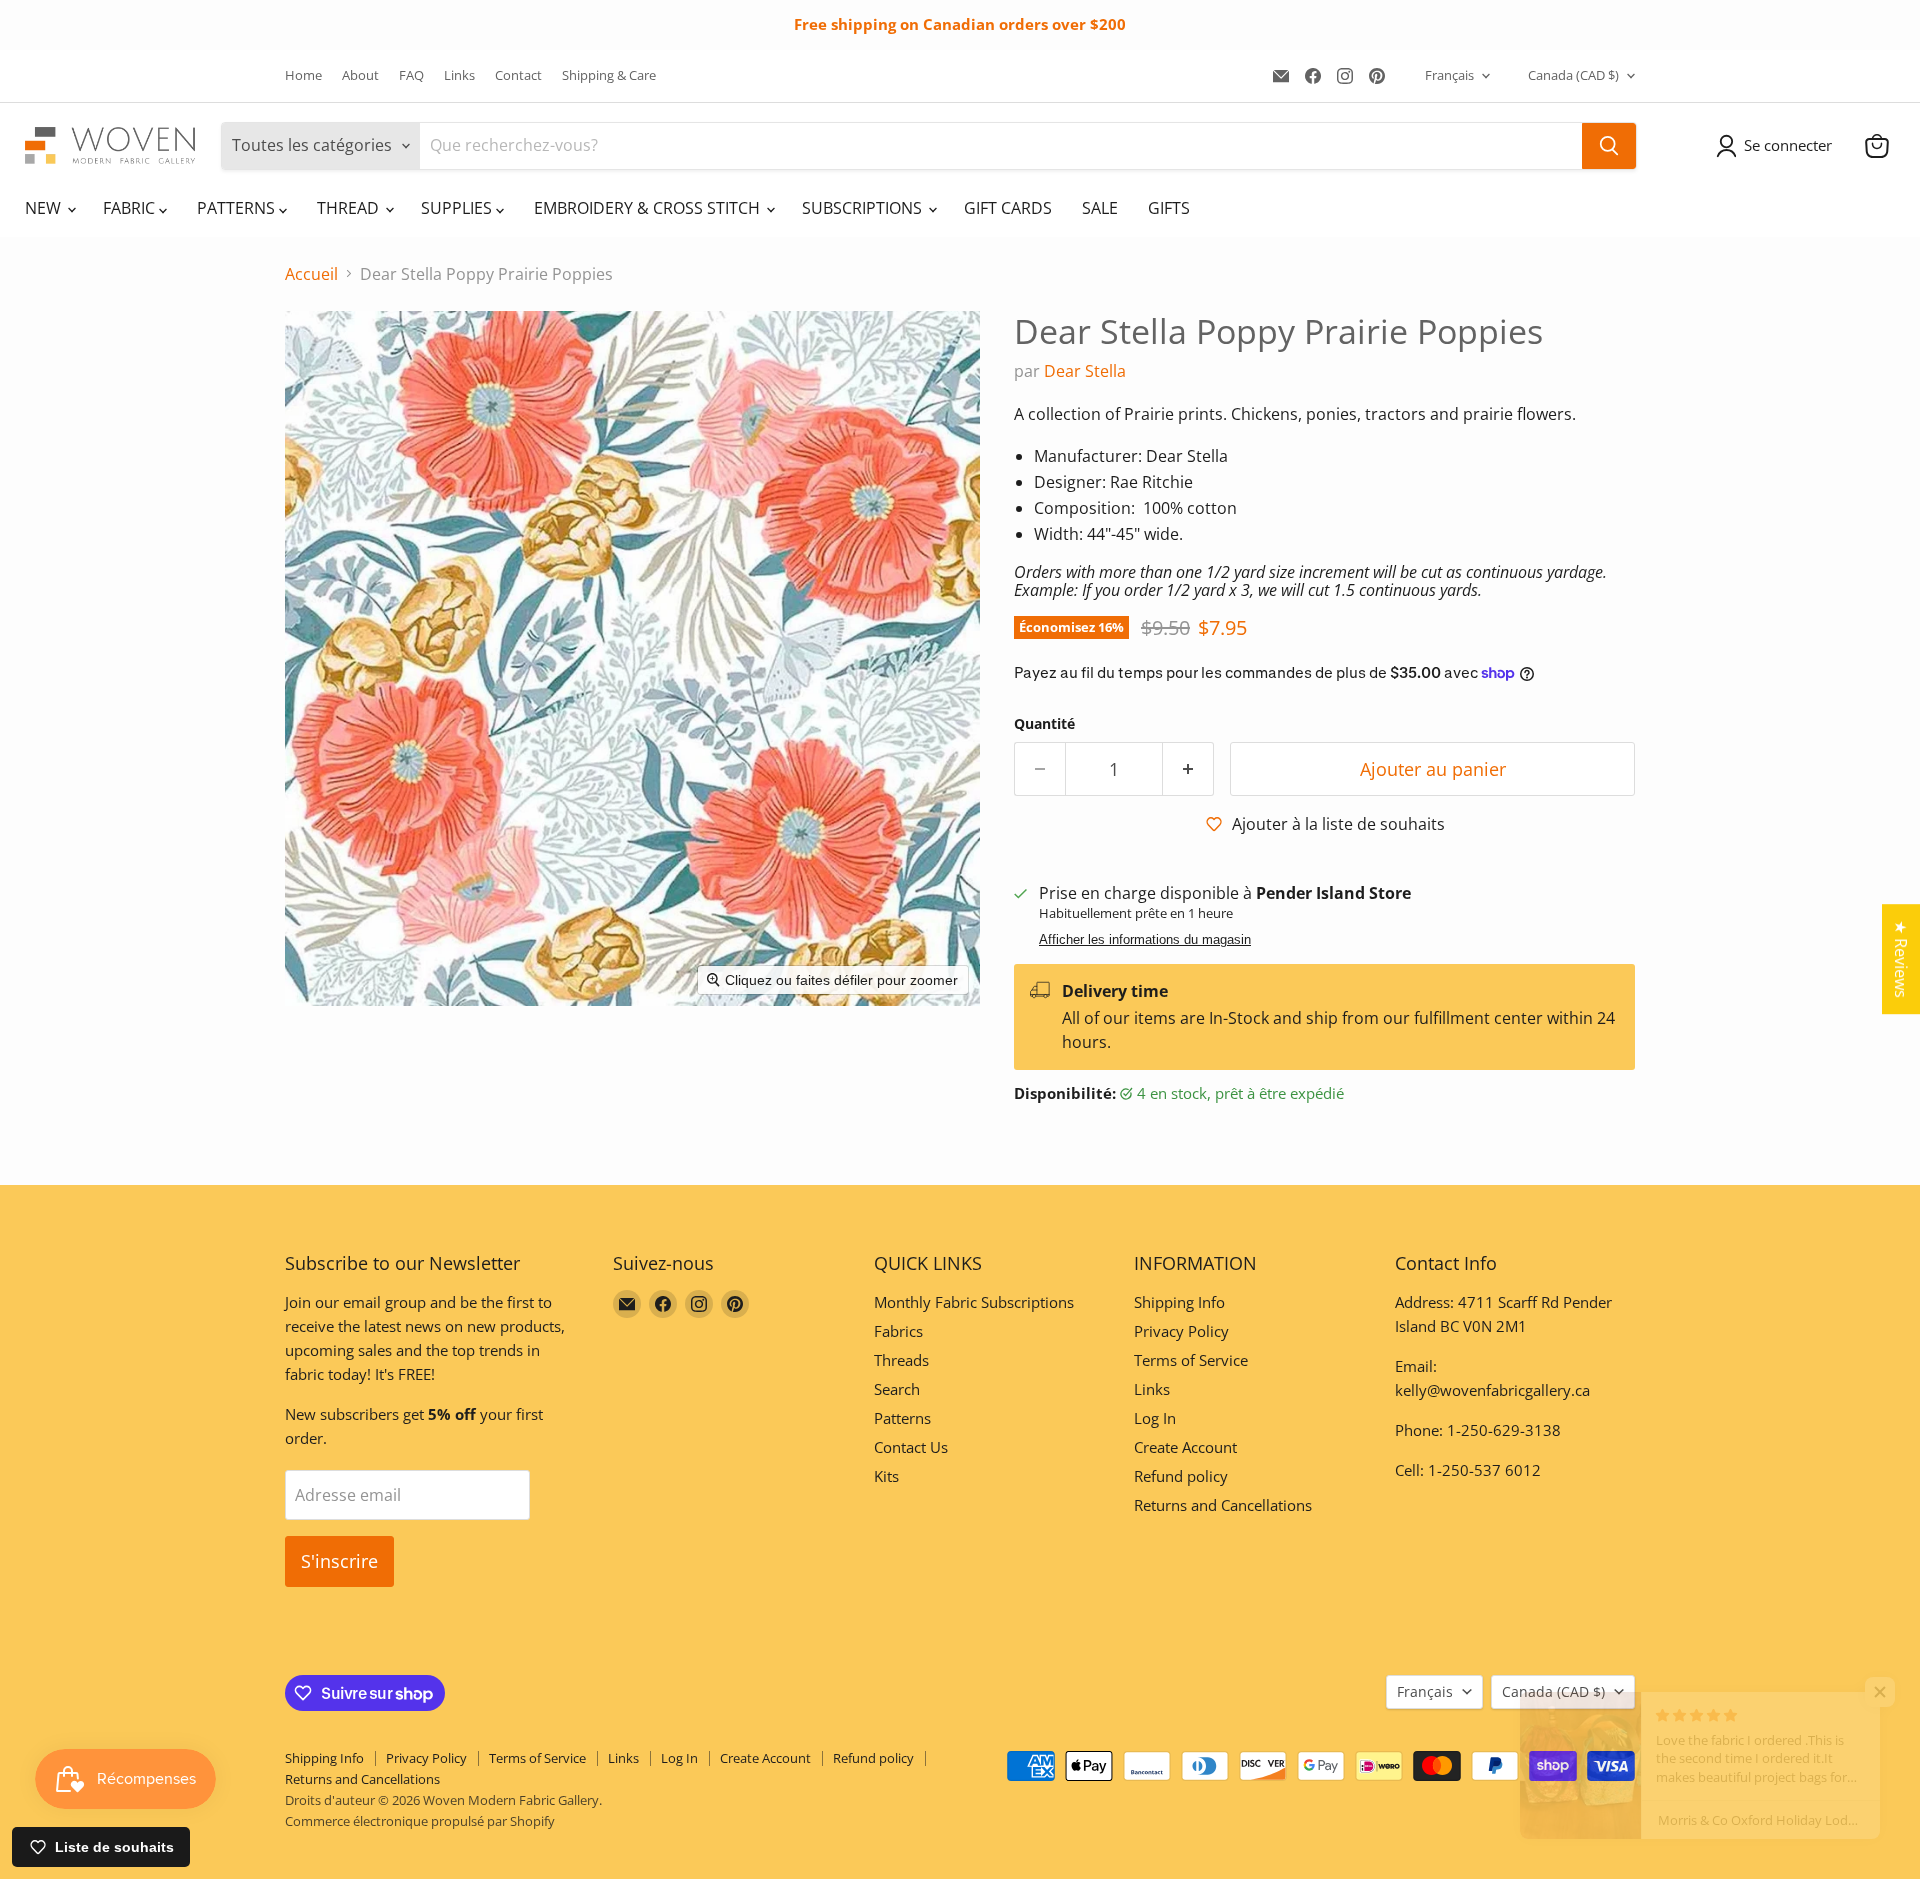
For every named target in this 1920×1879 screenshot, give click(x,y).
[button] (1778, 146)
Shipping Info (1179, 1302)
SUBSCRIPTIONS (864, 208)
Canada (1573, 75)
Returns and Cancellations (1223, 1505)
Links (459, 75)
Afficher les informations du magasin (1145, 940)
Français (1449, 75)
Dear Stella (1085, 371)
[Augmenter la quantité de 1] (1188, 769)
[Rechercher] (1609, 146)
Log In (1155, 1418)
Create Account (1185, 1447)
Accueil (311, 274)
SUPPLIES (458, 208)
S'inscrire (339, 1561)
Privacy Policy (1181, 1331)
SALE (1100, 208)
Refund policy (1181, 1476)
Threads (901, 1360)
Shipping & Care (609, 75)
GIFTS (1169, 208)
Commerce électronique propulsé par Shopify (420, 1821)
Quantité (1044, 724)
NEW (45, 208)
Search (897, 1389)
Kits (886, 1476)
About (360, 75)
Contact (518, 75)
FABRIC (131, 208)
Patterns (902, 1418)
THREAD (350, 208)
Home (303, 75)
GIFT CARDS (1008, 208)
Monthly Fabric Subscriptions (974, 1302)
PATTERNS (238, 208)
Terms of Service (1191, 1360)
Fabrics (898, 1331)
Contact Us (911, 1447)
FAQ (411, 75)
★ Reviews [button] (1901, 959)
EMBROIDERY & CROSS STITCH (649, 208)
